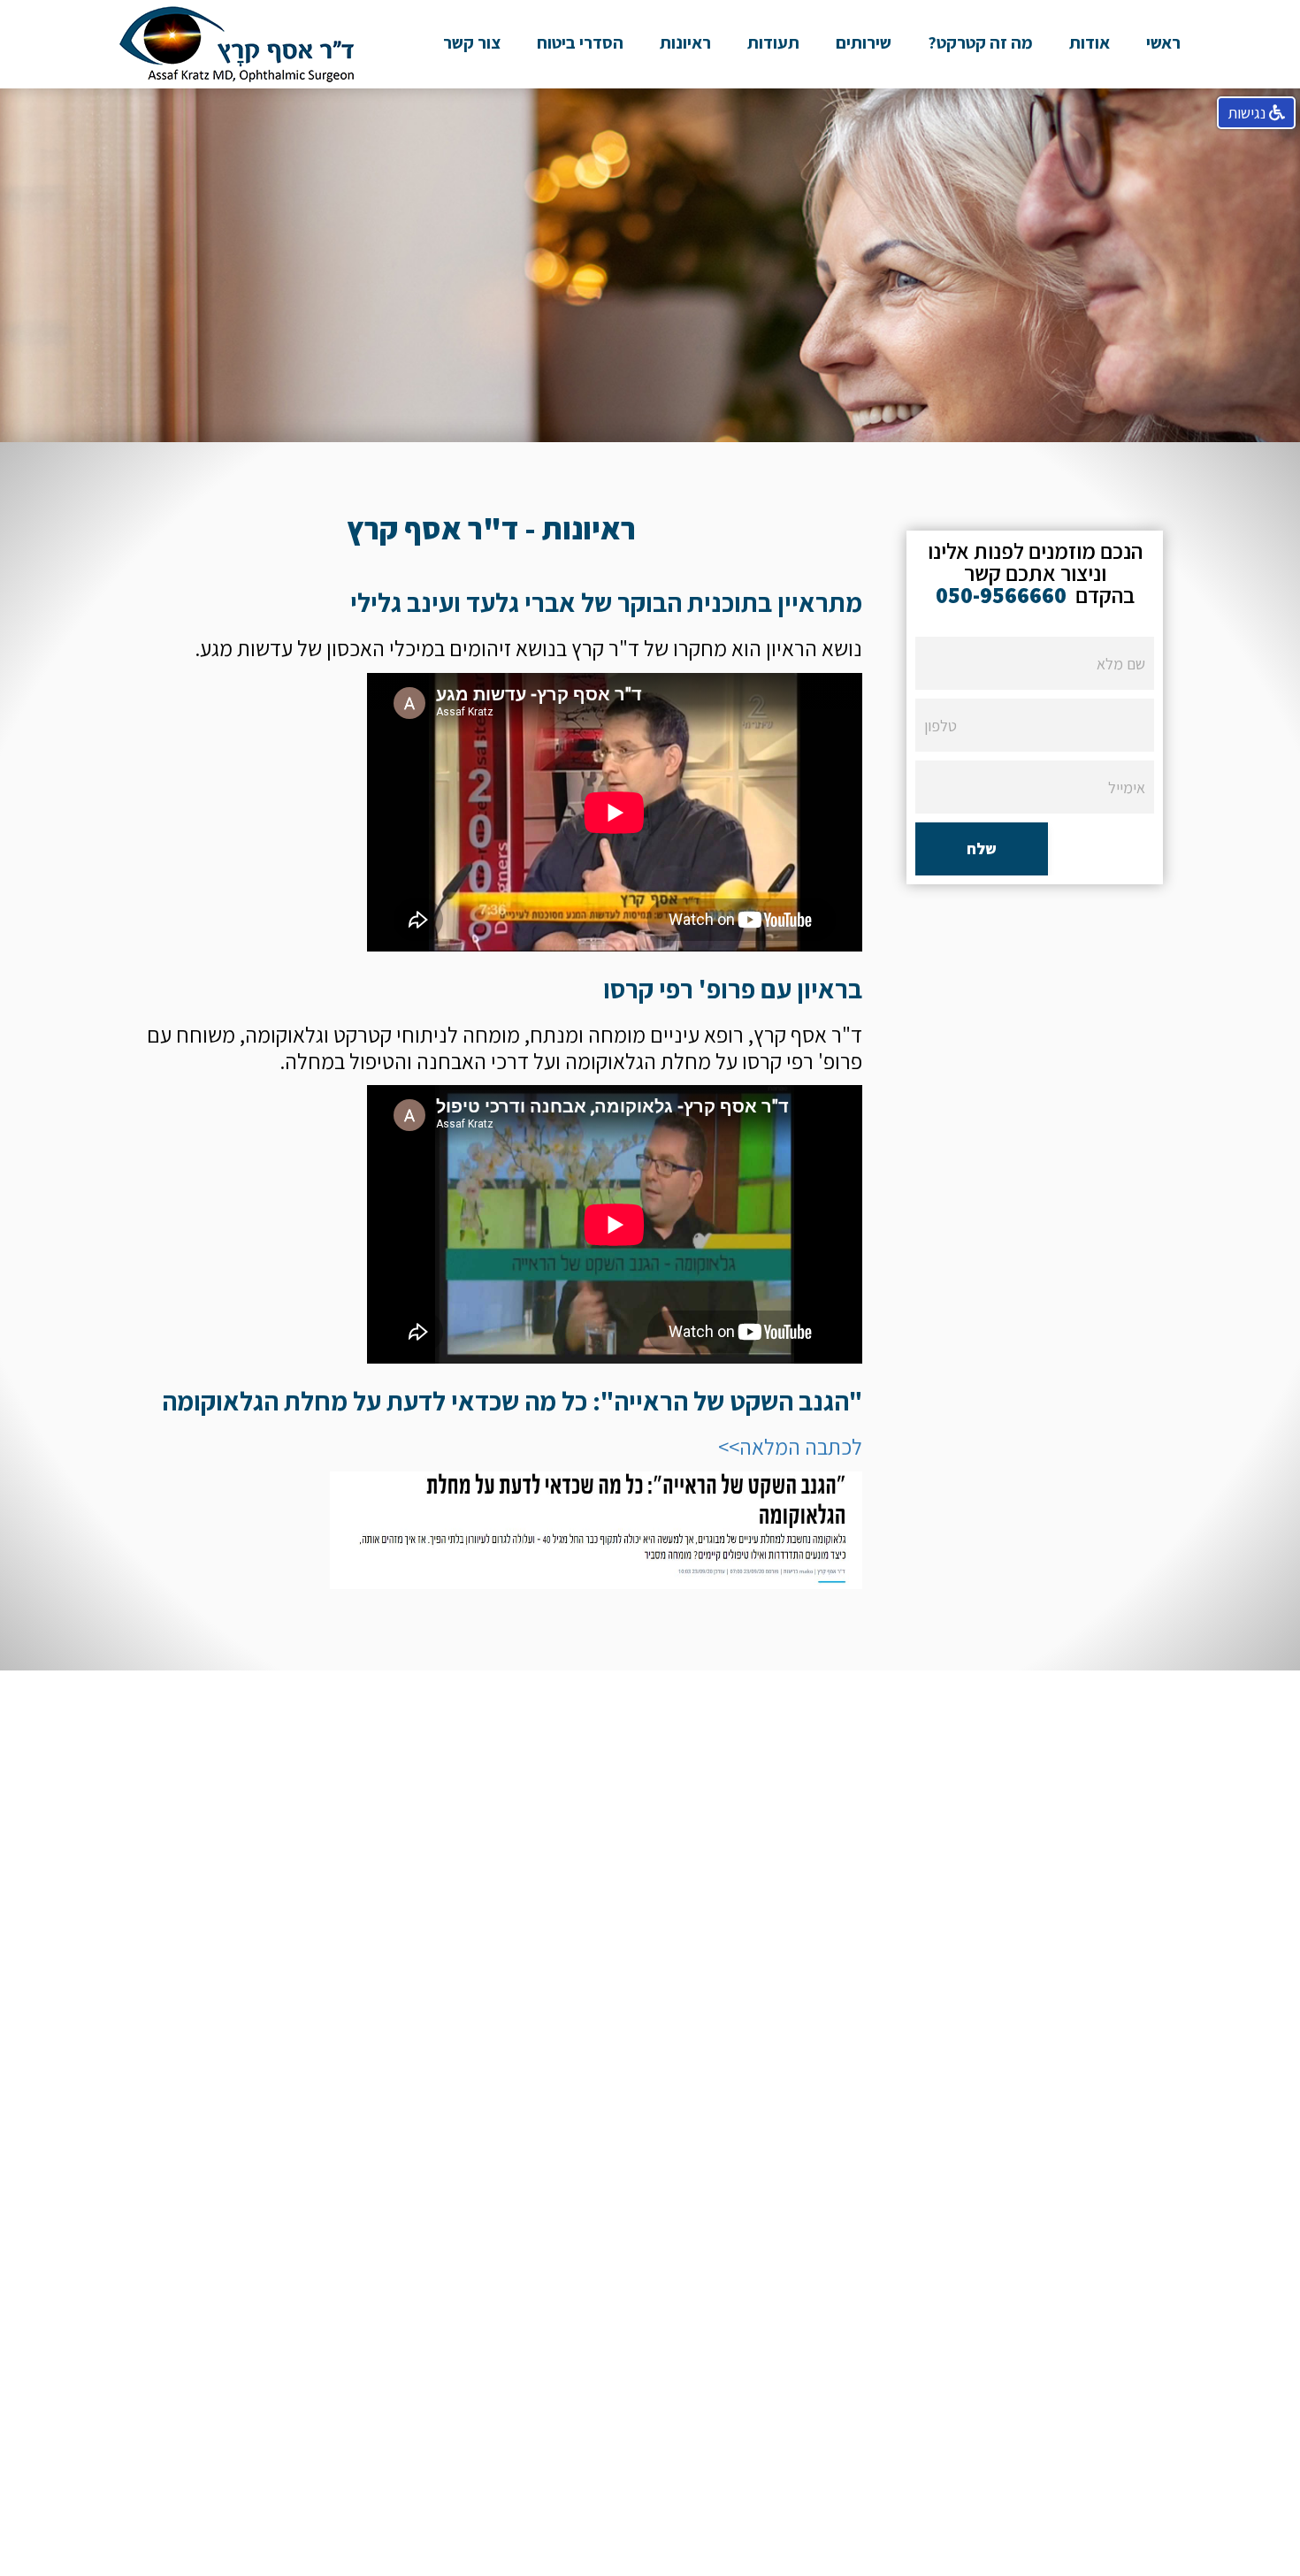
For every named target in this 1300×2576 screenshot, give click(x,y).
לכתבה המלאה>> (790, 1446)
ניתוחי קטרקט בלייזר (864, 94)
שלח (982, 848)
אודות (1090, 42)
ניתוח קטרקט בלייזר (981, 135)
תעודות (773, 42)
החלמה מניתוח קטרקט (981, 177)
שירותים (864, 42)
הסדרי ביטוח (580, 42)
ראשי (1163, 42)
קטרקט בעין (980, 94)
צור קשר (472, 42)
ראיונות (685, 42)
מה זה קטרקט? (980, 42)
